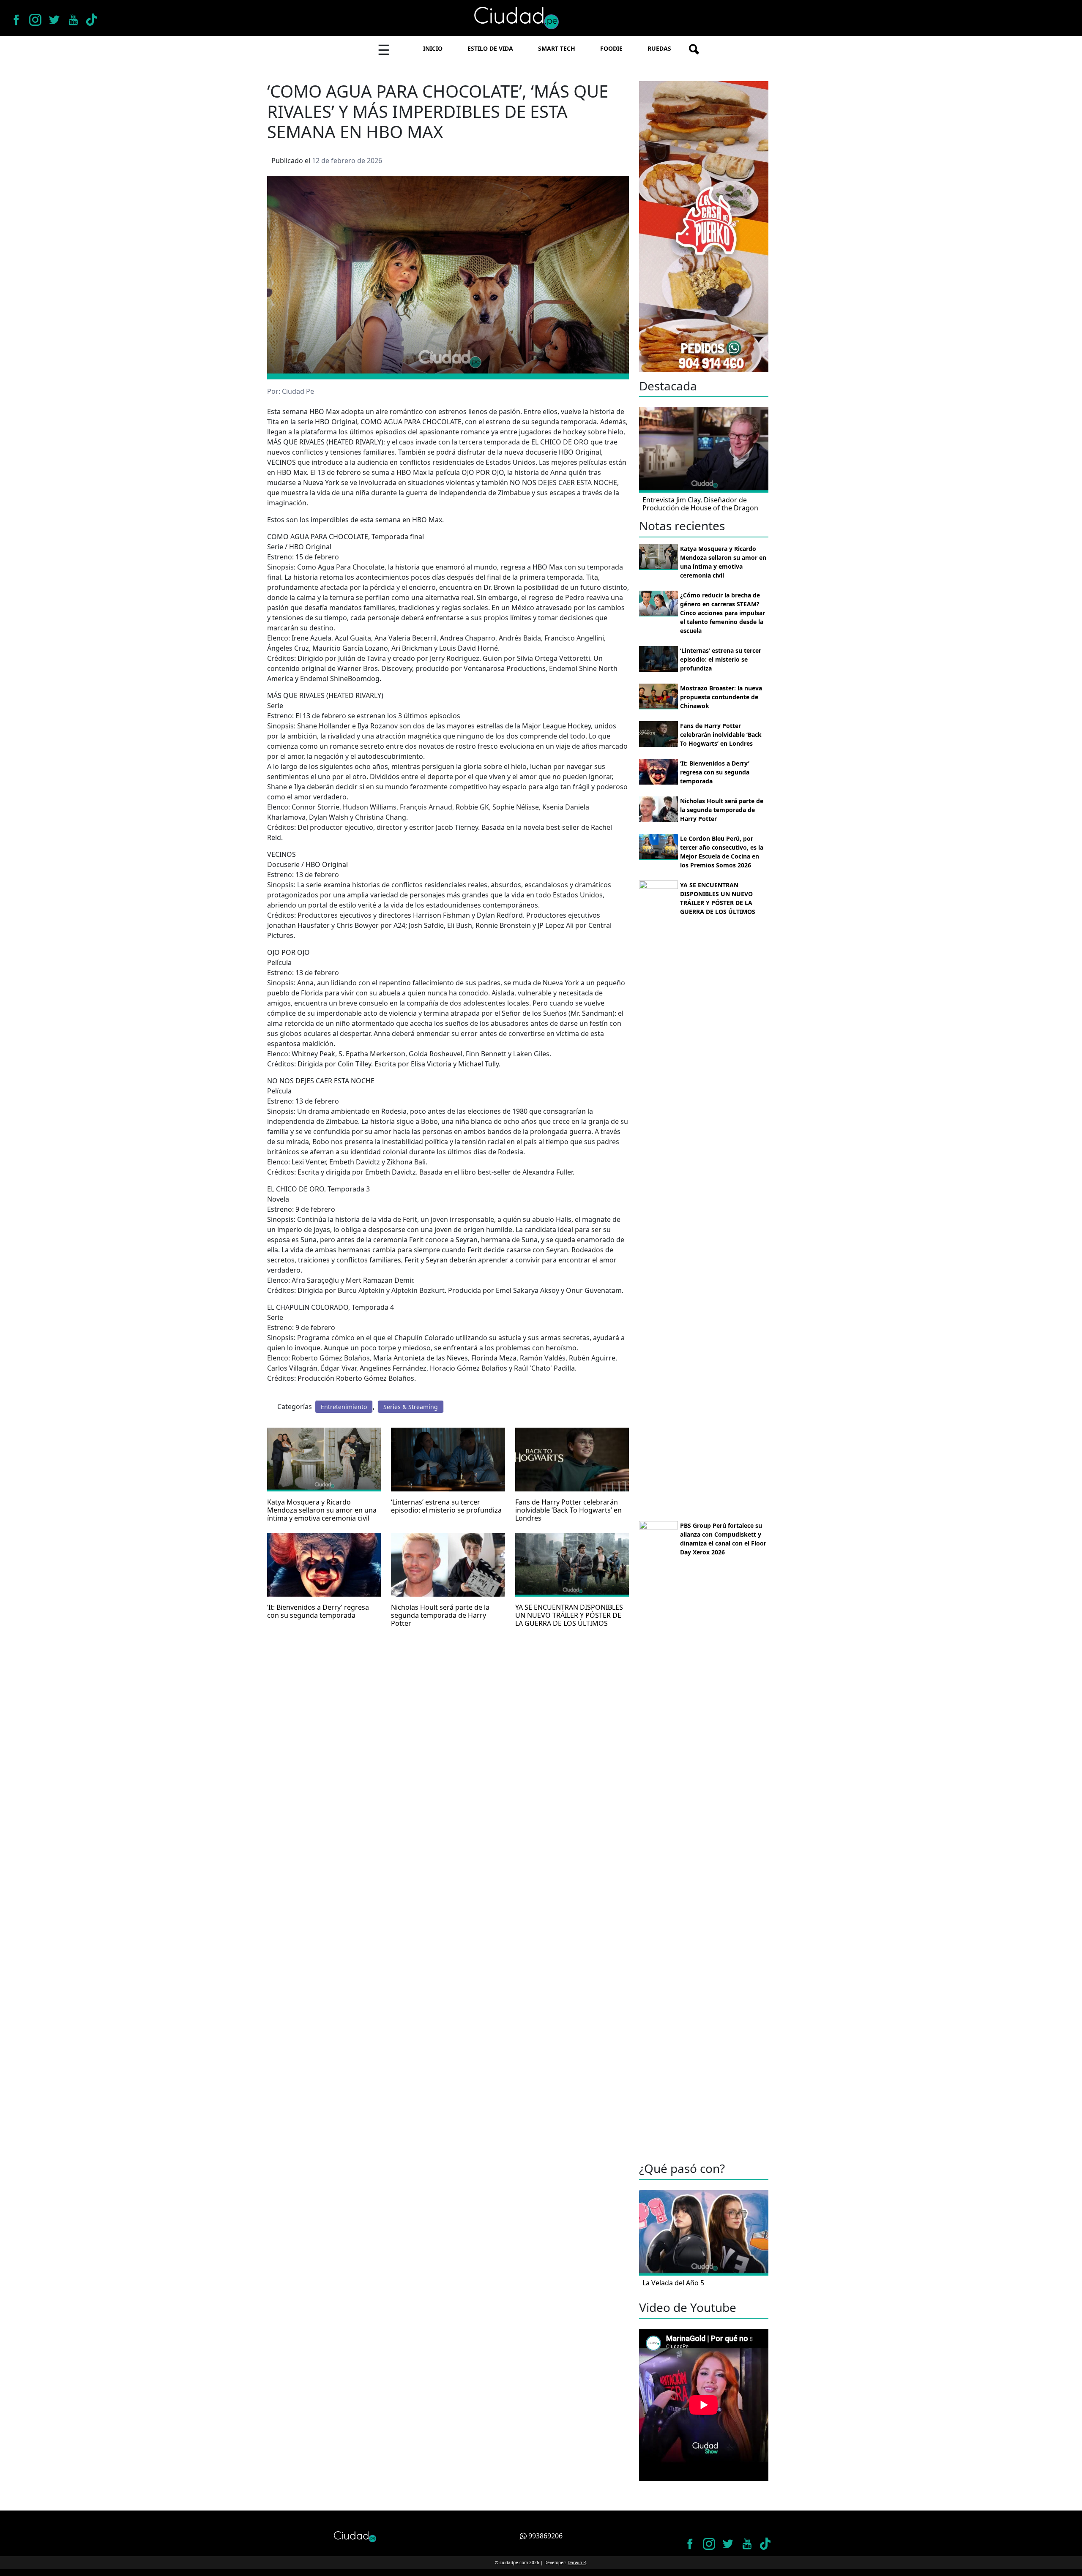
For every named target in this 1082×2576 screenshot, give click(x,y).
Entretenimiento (344, 1407)
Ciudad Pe (298, 391)
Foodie (611, 48)
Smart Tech (557, 48)
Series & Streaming (411, 1407)
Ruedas (659, 48)
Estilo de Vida (490, 48)
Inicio (433, 48)
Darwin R (577, 2562)
